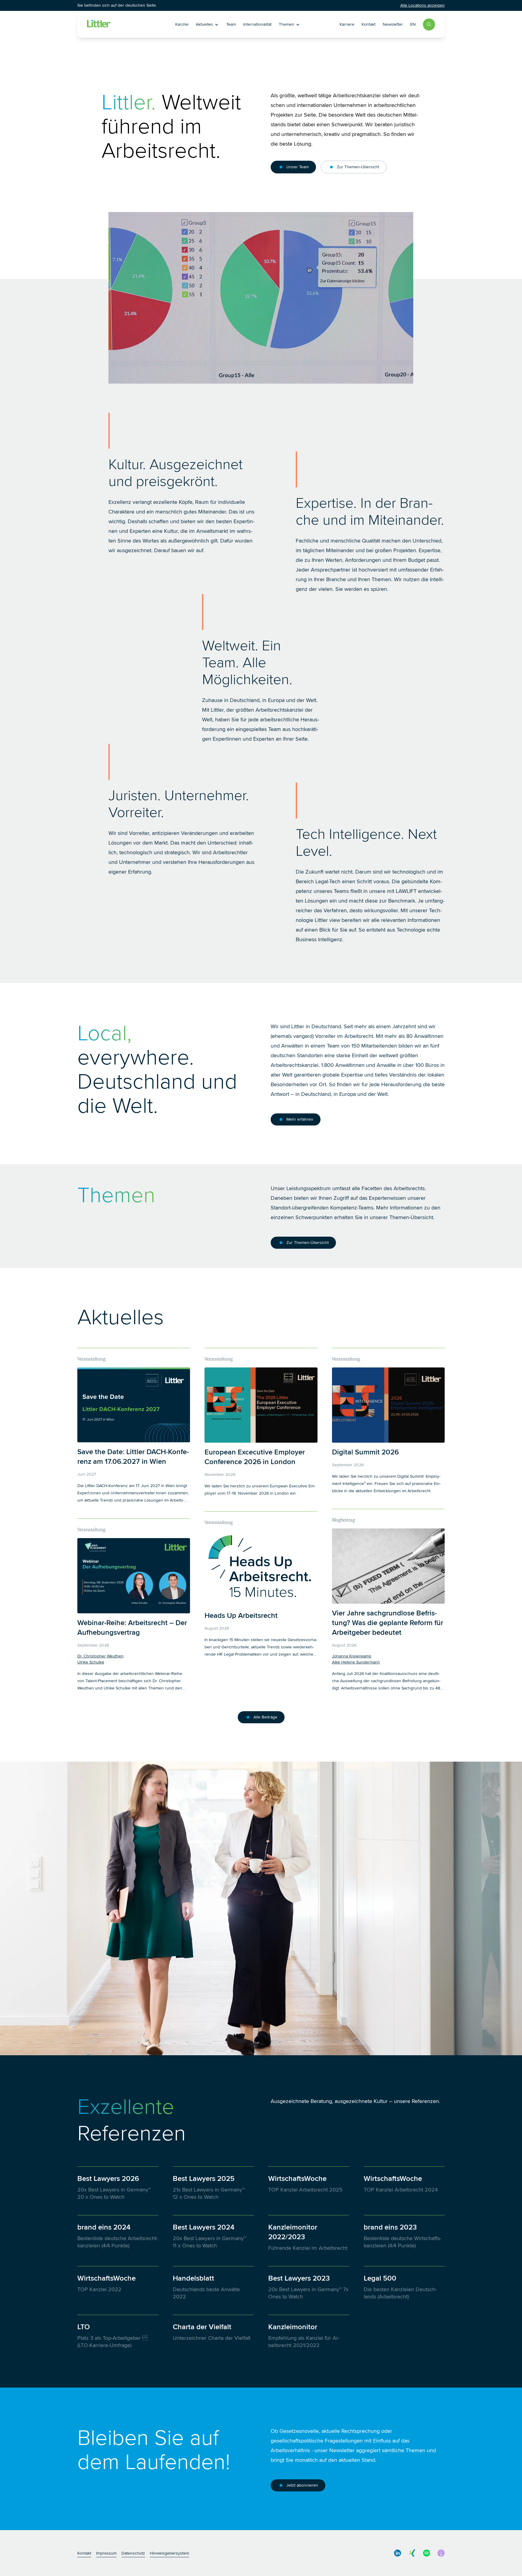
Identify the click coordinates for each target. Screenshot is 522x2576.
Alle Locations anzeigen (422, 5)
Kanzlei (182, 24)
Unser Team (298, 167)
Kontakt (369, 24)
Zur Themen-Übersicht (358, 167)
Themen (287, 24)
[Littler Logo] (122, 24)
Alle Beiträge (265, 1717)
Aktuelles (204, 24)
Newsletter (393, 24)
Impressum (106, 2553)
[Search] (429, 24)
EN (413, 24)
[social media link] (398, 2553)
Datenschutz (133, 2553)
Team (231, 24)
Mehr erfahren (300, 1119)
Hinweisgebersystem (169, 2553)
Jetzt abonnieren (302, 2485)
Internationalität (257, 24)
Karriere (347, 24)
